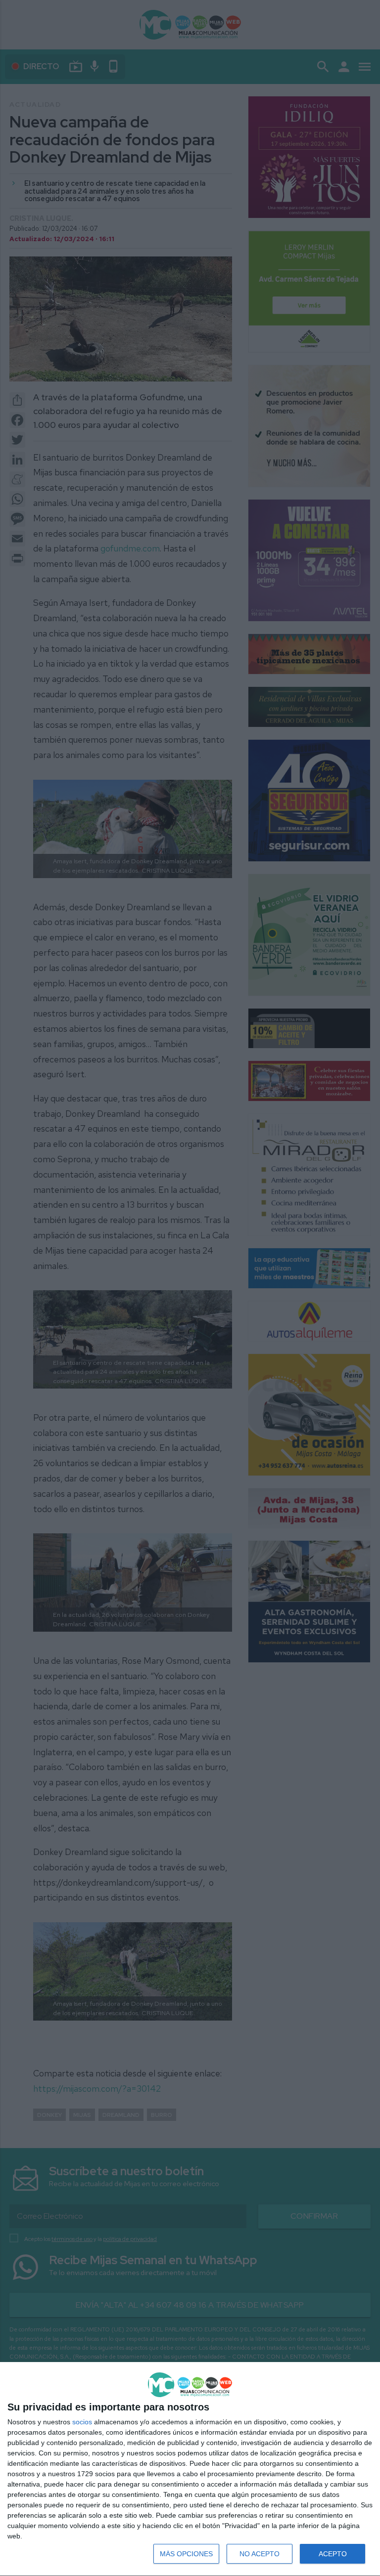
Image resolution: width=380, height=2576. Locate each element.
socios (82, 2422)
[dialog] (190, 2469)
